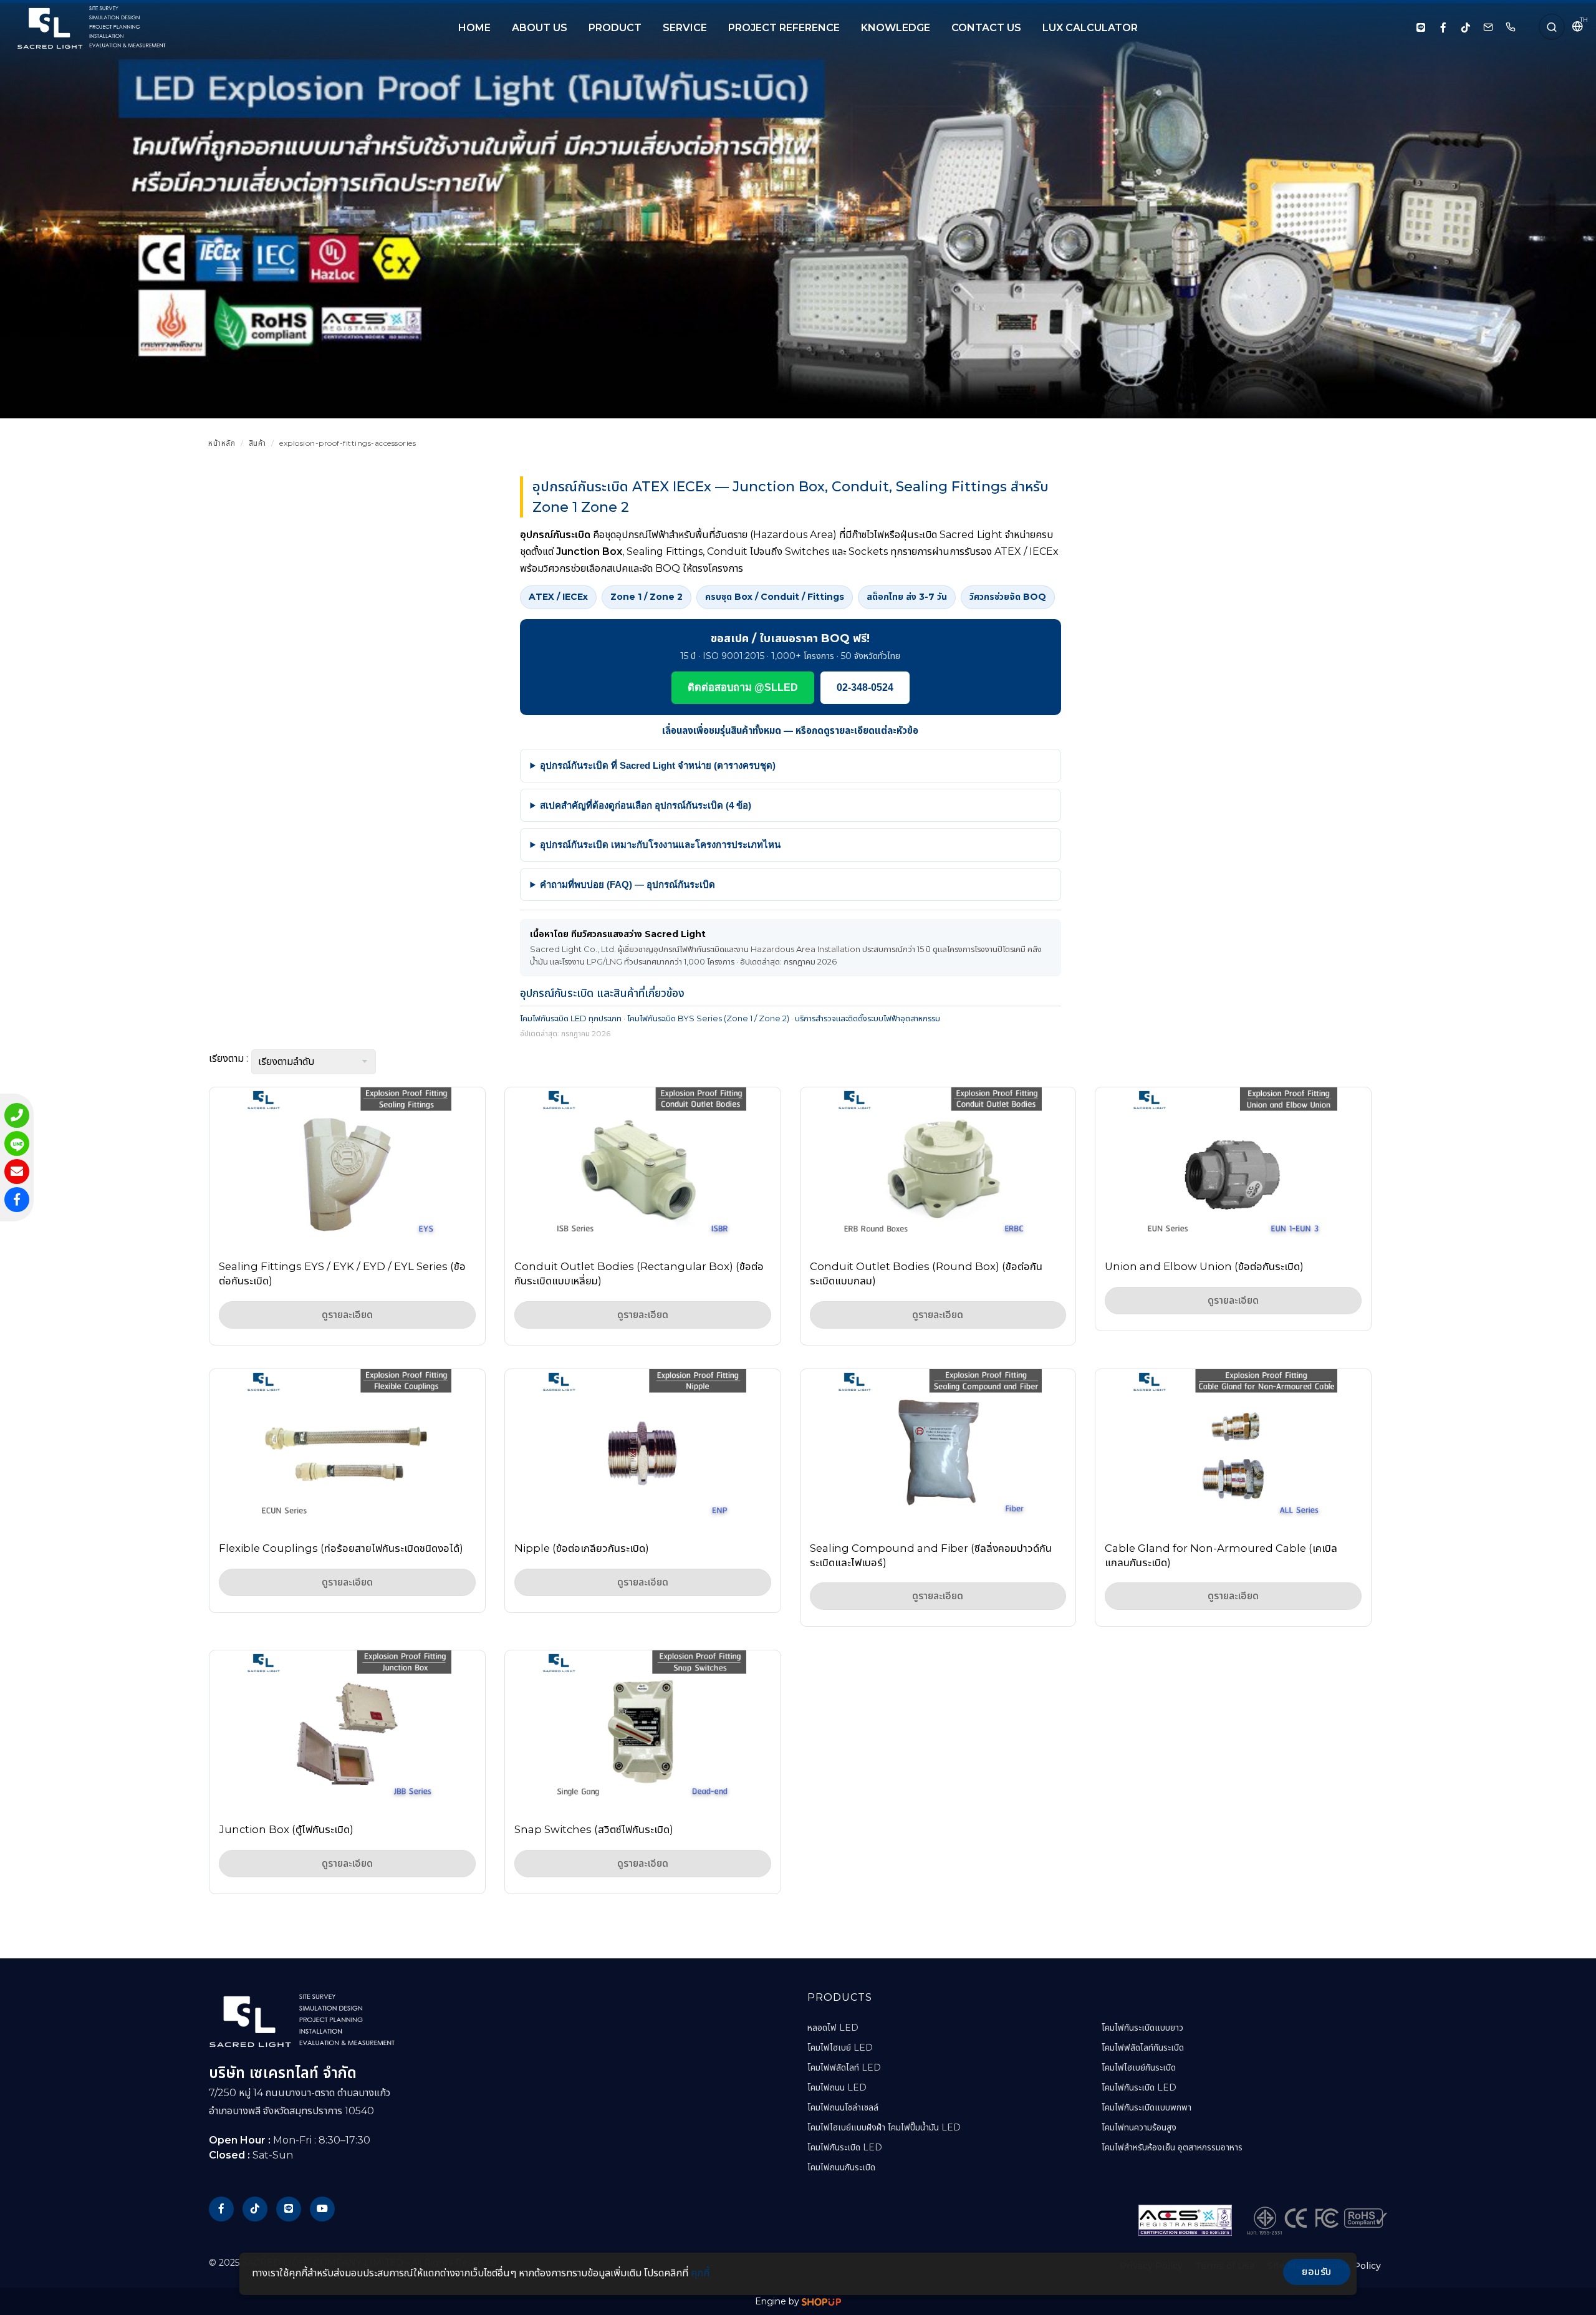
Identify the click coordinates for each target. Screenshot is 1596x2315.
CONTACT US (986, 28)
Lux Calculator (1090, 28)
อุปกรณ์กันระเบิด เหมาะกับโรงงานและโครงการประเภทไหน (660, 845)
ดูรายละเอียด (347, 1315)
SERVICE (685, 28)
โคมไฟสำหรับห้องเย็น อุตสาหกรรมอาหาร (1172, 2147)
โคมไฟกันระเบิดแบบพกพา (1147, 2107)
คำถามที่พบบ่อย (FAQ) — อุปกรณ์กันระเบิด (627, 884)
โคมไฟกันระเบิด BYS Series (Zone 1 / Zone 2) (708, 1018)
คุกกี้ (700, 2273)
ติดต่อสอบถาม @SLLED (743, 687)
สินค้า (257, 443)
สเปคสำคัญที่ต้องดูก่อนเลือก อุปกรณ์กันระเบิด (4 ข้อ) (646, 805)
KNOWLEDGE (896, 28)
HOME (474, 28)
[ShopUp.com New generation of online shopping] (821, 2301)
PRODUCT (615, 28)
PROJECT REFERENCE (784, 28)
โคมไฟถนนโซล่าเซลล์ (843, 2107)
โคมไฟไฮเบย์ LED (840, 2048)
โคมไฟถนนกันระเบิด (841, 2167)
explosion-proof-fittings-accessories (348, 443)
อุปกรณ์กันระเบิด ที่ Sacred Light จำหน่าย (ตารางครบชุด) (658, 765)
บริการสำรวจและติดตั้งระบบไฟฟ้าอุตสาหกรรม (868, 1018)
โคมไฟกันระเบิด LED (845, 2147)
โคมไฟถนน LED (837, 2087)
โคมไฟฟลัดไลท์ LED (844, 2067)
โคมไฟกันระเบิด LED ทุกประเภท (571, 1018)
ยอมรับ (1317, 2272)
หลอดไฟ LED (833, 2028)
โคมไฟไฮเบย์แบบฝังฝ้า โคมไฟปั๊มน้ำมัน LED (884, 2127)
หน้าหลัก (222, 443)
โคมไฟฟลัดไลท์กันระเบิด (1143, 2048)
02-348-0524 (865, 687)
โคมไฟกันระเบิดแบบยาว (1142, 2028)
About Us (540, 28)
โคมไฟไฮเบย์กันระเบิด (1139, 2067)
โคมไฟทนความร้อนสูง (1139, 2127)
